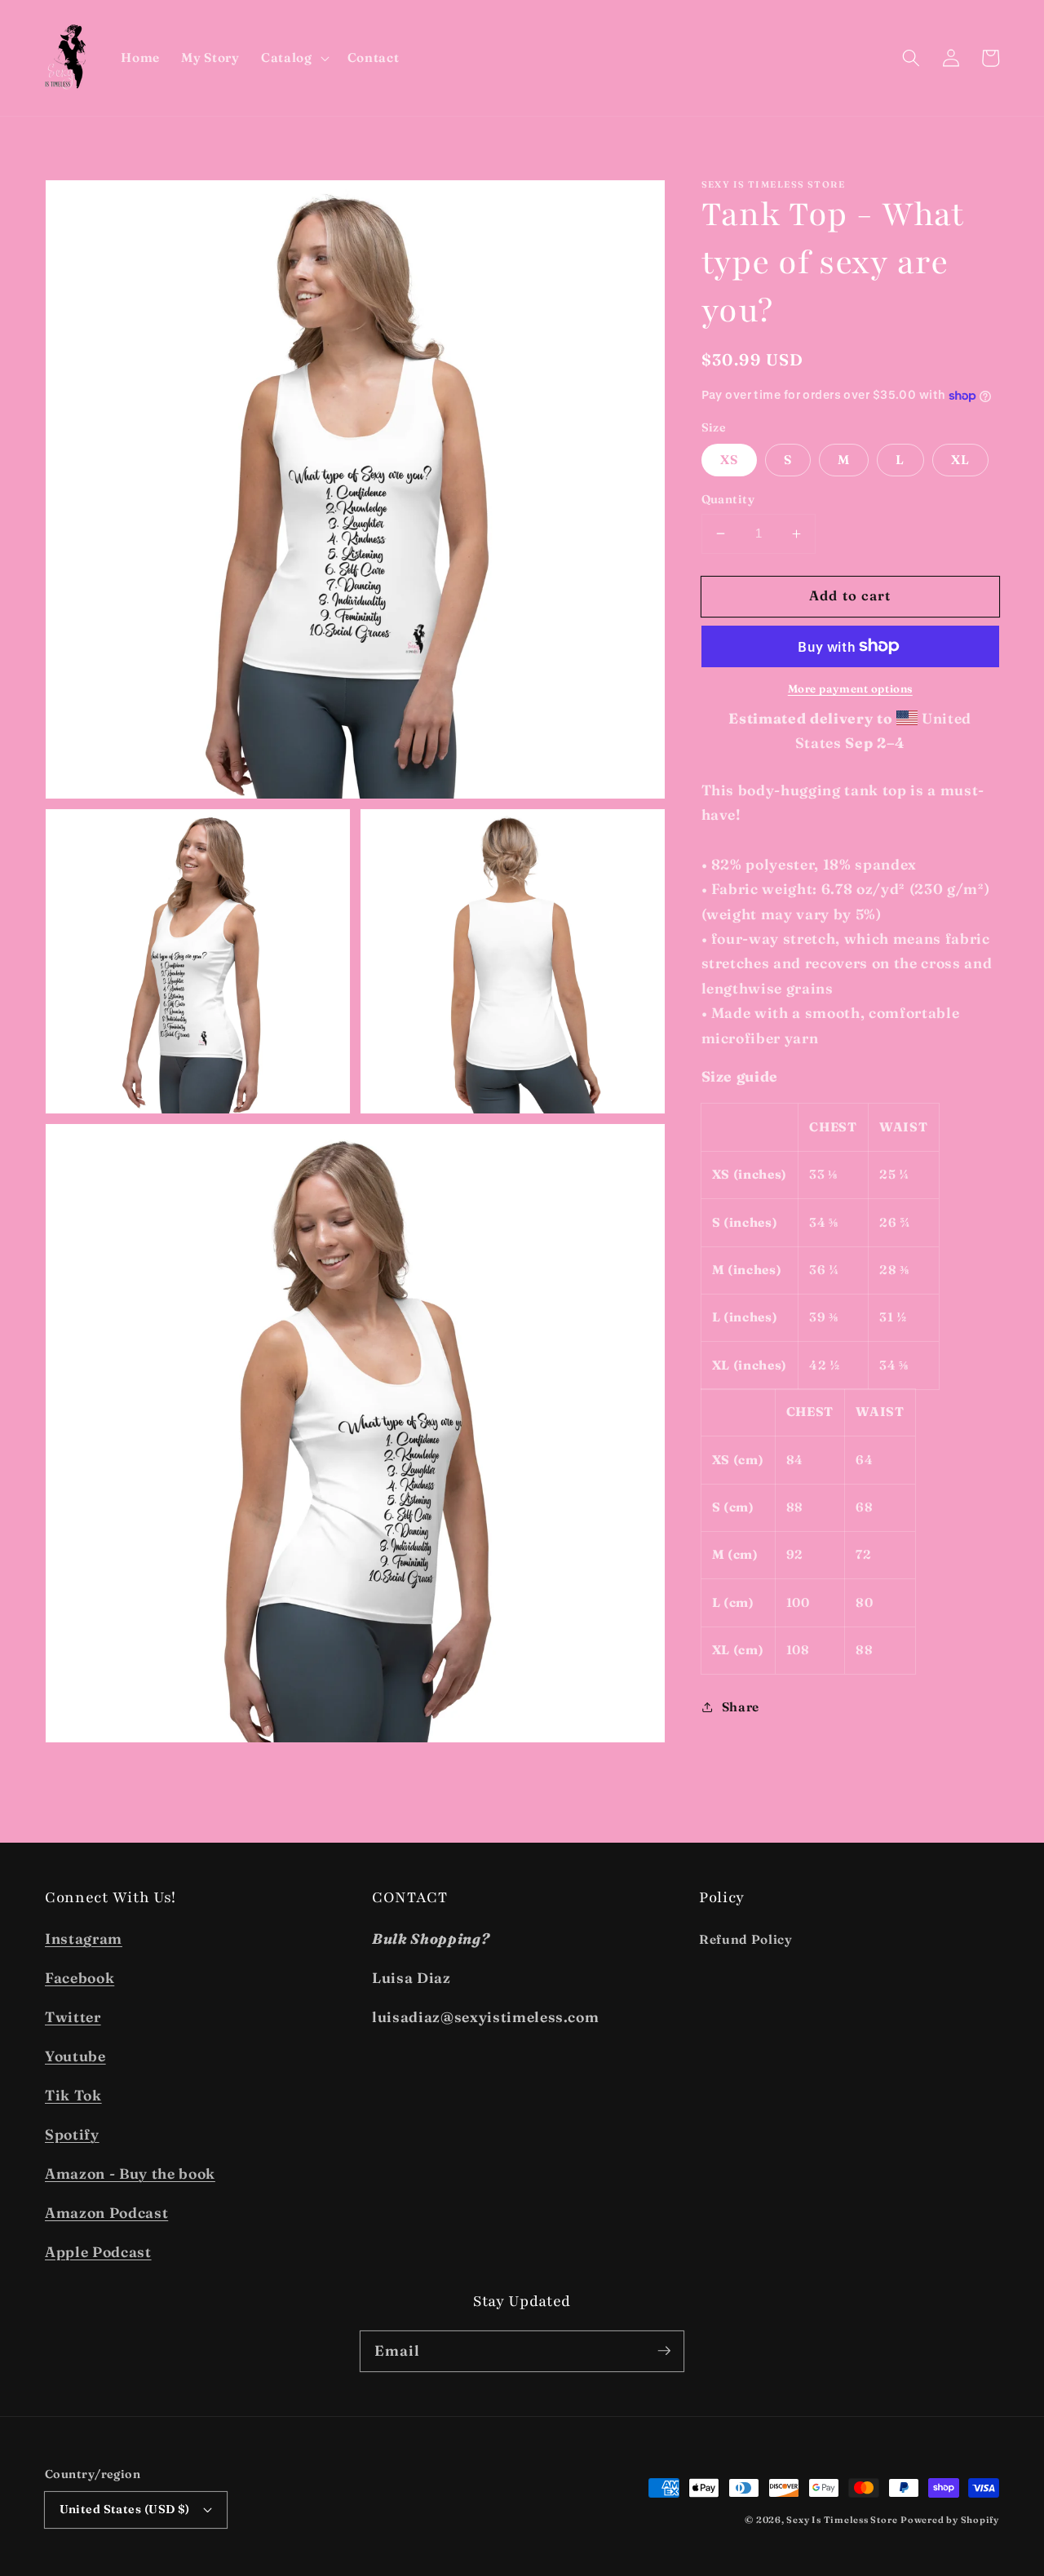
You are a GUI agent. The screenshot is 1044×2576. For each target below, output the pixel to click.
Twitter (73, 2017)
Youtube (75, 2056)
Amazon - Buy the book (130, 2173)
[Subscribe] (664, 2351)
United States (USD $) (125, 2509)
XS (729, 460)
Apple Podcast (98, 2252)
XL (960, 460)
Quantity (728, 499)
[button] (294, 58)
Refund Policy (746, 1939)
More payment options (850, 688)
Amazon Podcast (106, 2213)
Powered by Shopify (950, 2520)
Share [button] (741, 1707)
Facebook (80, 1978)
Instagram (84, 1939)
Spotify (72, 2134)
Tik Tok (73, 2095)
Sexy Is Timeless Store (842, 2520)
